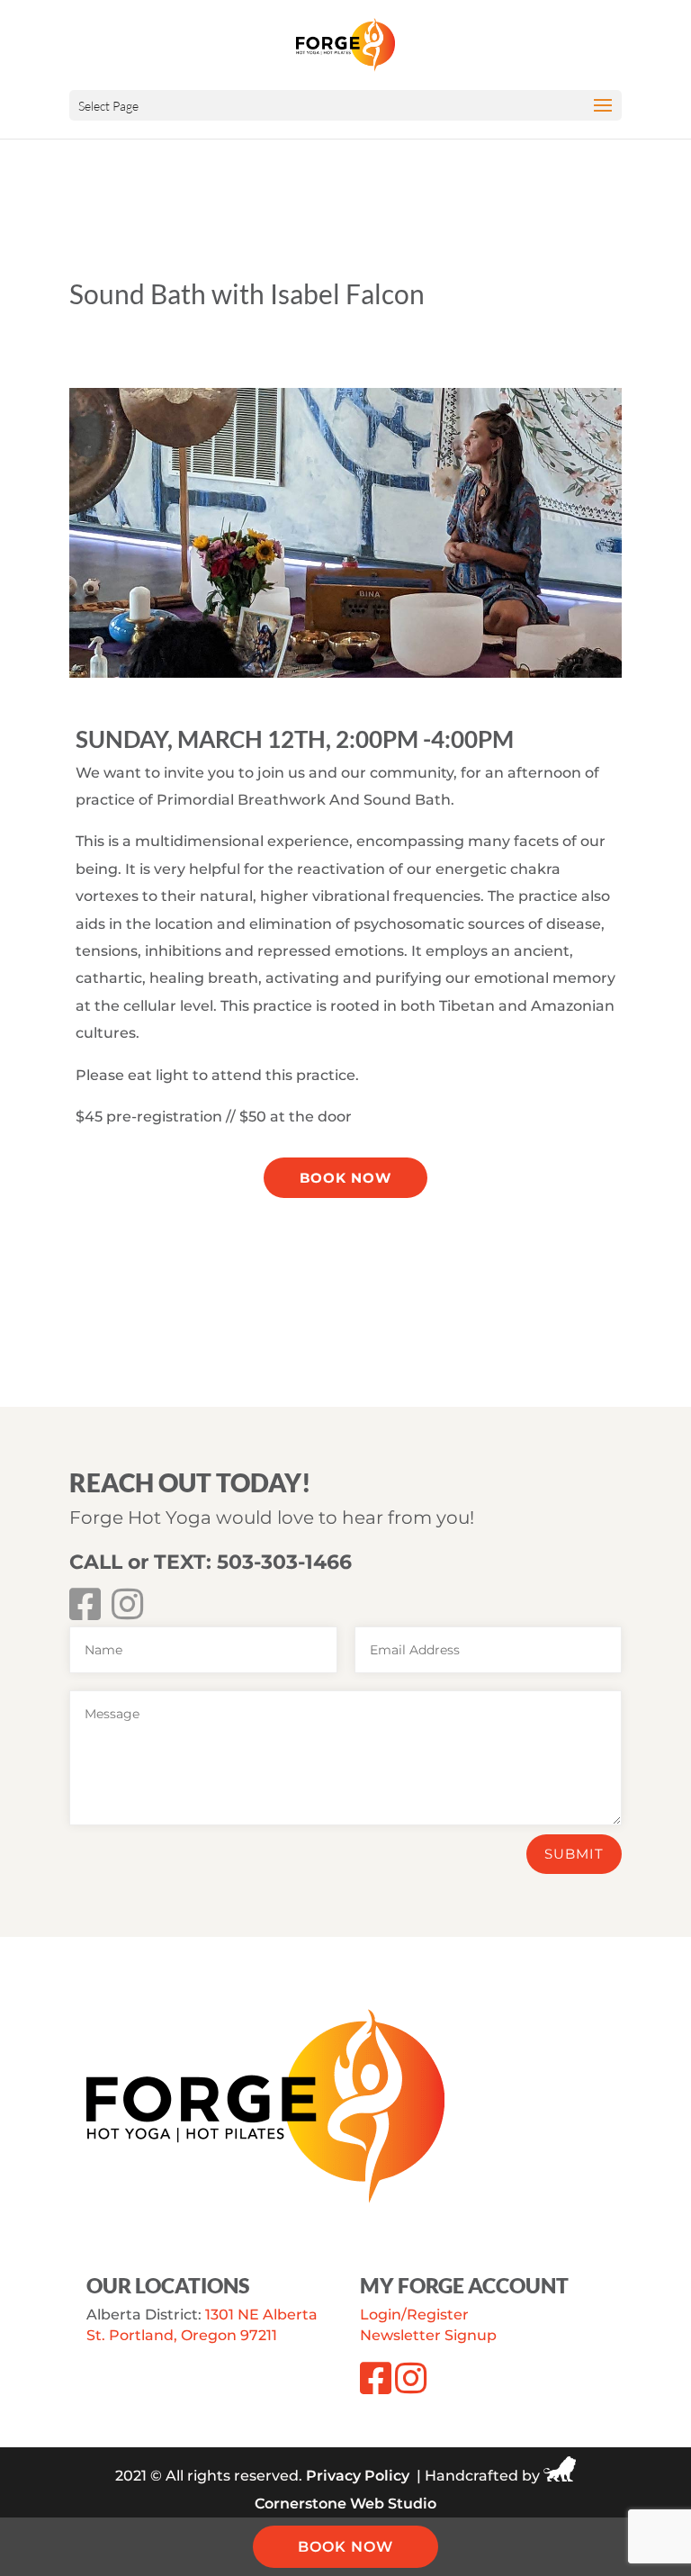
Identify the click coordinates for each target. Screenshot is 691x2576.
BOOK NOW (345, 2547)
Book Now (345, 1178)
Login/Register (414, 2315)
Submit (574, 1854)
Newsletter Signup (428, 2335)
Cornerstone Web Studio (345, 2504)
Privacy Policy (358, 2477)
